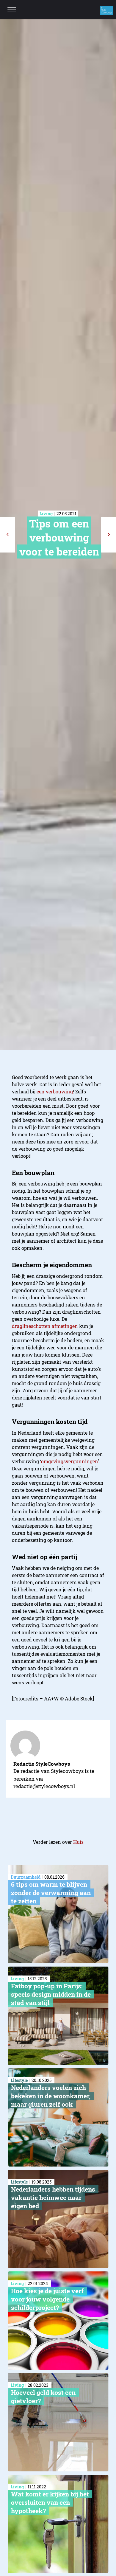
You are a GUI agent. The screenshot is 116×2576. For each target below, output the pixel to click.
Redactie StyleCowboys (42, 1764)
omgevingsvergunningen (69, 1461)
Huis (78, 1842)
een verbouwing (55, 1091)
